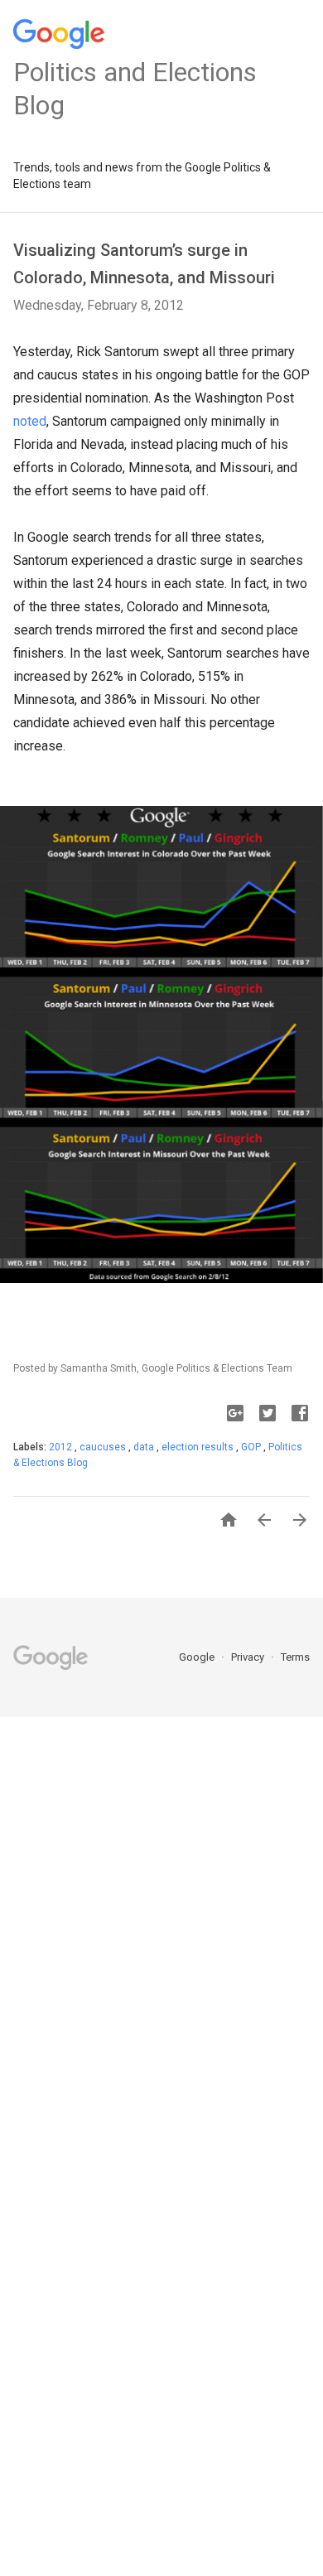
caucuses (104, 1447)
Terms (295, 1657)
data (145, 1447)
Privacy (249, 1657)
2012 (62, 1447)
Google (198, 1657)
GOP (252, 1447)
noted (30, 421)
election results (199, 1447)
